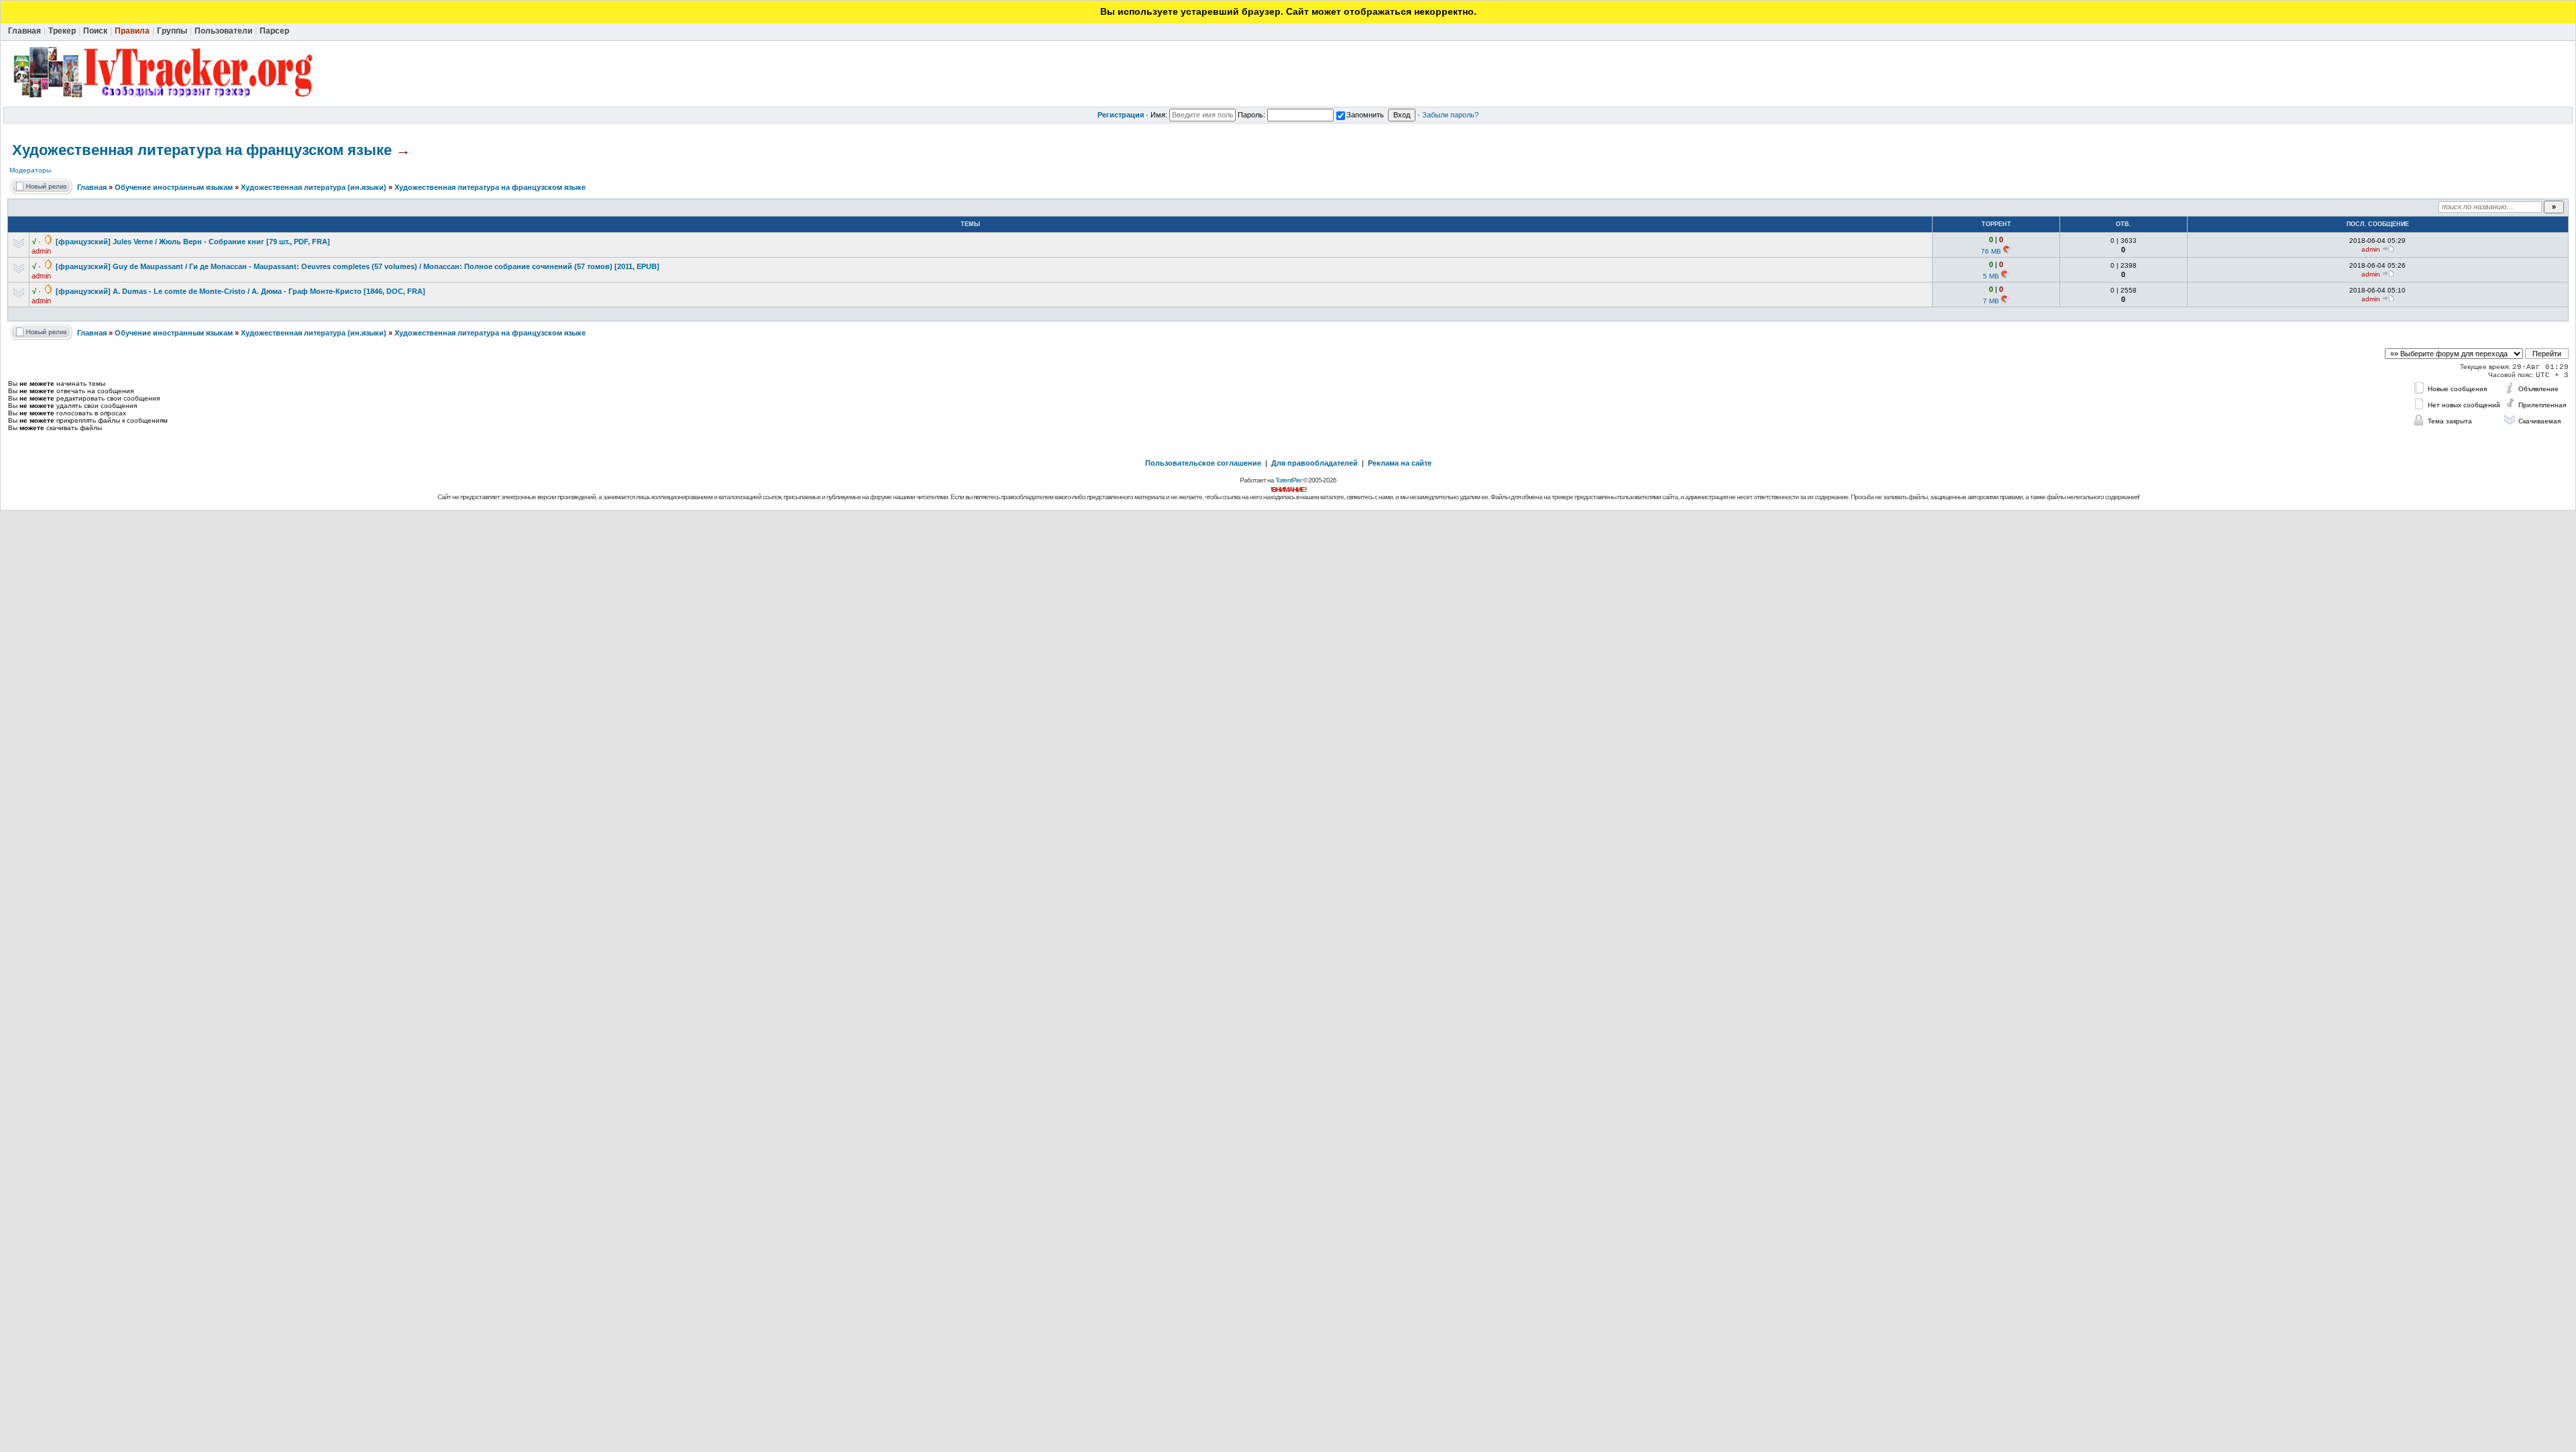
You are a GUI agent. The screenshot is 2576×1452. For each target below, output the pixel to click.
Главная (92, 187)
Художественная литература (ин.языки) (314, 187)
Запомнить (1365, 115)
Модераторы (30, 170)
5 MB (1991, 276)
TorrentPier (1288, 480)
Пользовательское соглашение (1203, 463)
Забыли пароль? (1450, 115)
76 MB (1991, 251)
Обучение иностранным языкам (174, 187)
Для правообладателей (1314, 463)
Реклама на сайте (1400, 463)
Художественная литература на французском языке (202, 150)
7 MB (1991, 301)
